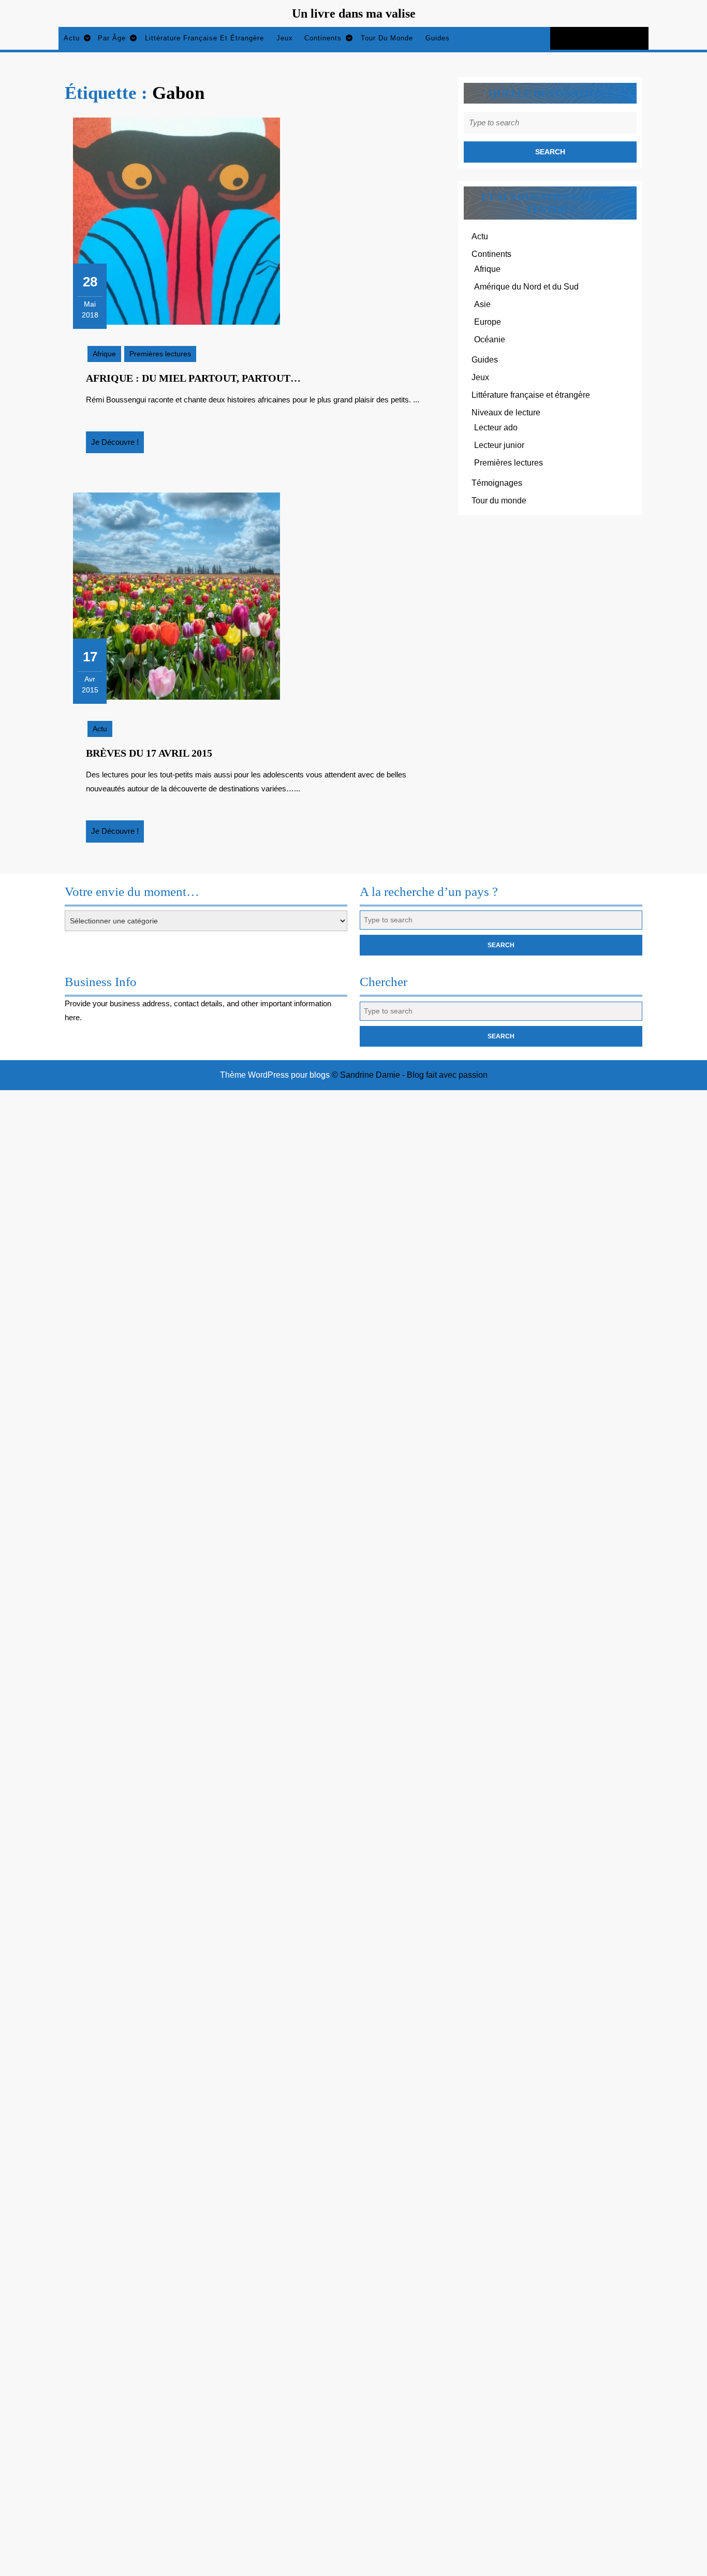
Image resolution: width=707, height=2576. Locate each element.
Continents (323, 38)
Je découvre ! (117, 445)
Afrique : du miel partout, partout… (193, 378)
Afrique (104, 354)
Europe (488, 322)
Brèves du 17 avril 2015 (149, 753)
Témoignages (497, 483)
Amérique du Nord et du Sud (526, 287)
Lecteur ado (496, 428)
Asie (482, 304)
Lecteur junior (499, 445)
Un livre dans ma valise (354, 13)
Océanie (490, 339)
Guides (438, 38)
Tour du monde (387, 38)
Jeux (285, 38)
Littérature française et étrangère (204, 38)
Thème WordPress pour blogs (275, 1075)
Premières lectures (160, 354)
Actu (72, 38)
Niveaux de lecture (506, 413)
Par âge (112, 38)
